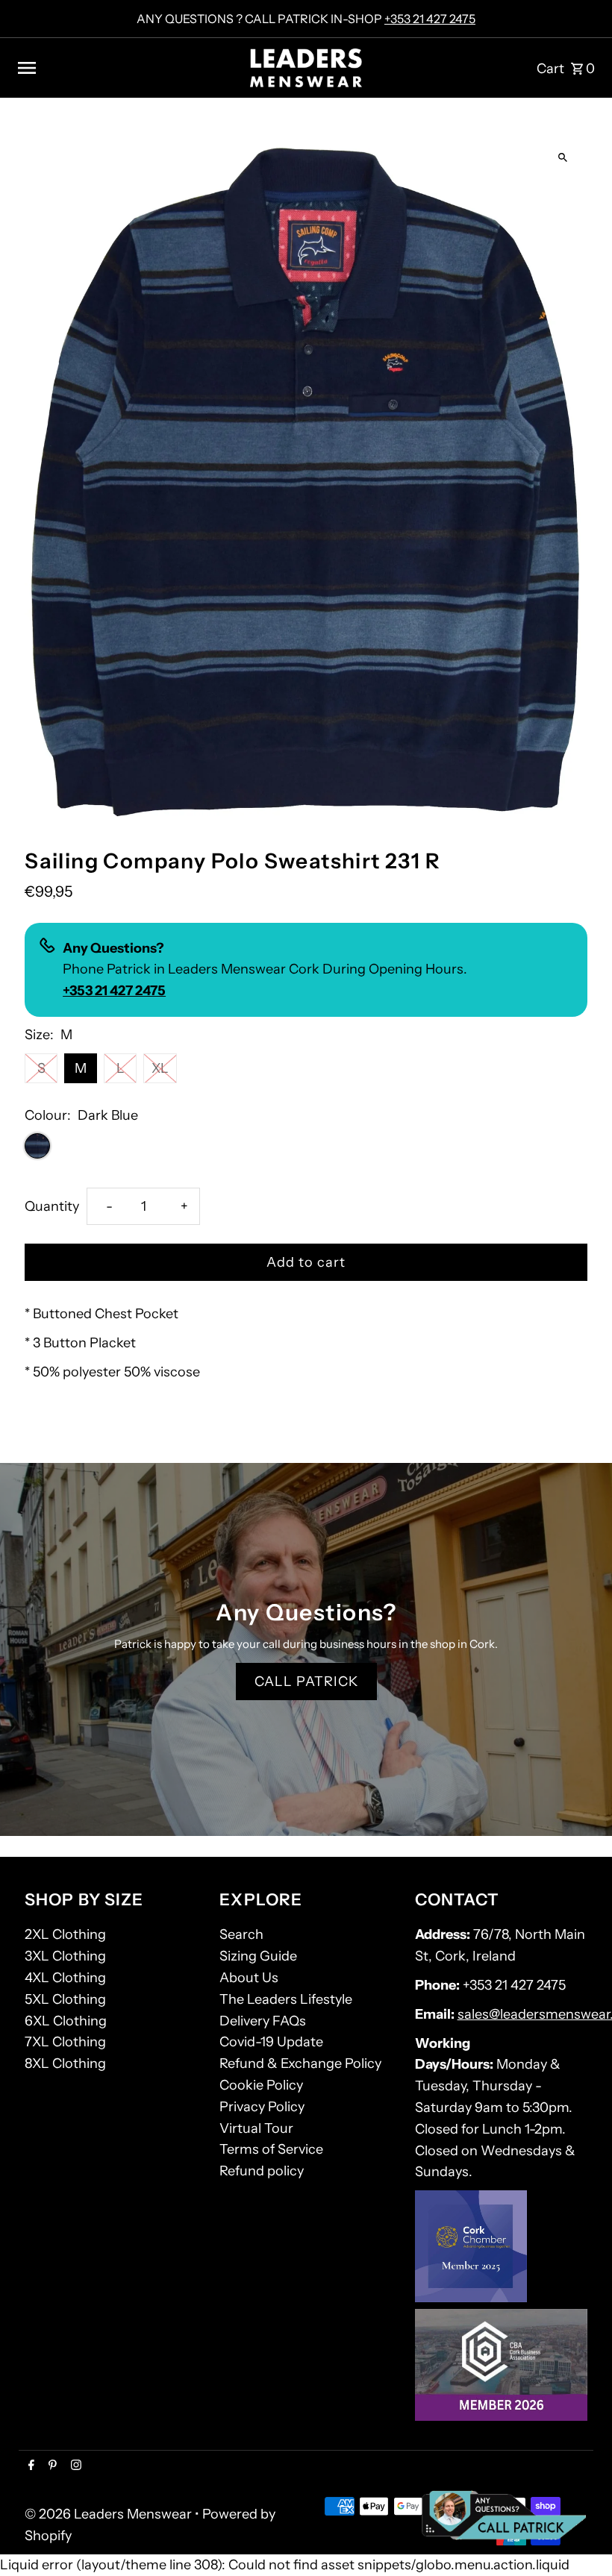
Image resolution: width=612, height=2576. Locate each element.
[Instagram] (74, 2466)
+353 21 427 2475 (430, 19)
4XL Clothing (65, 1978)
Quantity (52, 1206)
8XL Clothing (65, 2063)
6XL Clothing (66, 2021)
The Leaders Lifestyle (286, 1999)
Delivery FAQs (263, 2021)
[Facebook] (29, 2466)
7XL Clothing (65, 2042)
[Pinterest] (51, 2466)
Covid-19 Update (271, 2042)
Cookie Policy (261, 2085)
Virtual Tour (256, 2128)
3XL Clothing (65, 1956)
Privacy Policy (262, 2107)
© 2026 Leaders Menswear (110, 2514)
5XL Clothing (65, 1999)
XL (160, 1068)
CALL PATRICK (306, 1682)
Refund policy (262, 2171)
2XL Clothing (65, 1934)
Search (241, 1934)
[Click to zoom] (563, 158)
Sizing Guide (258, 1956)
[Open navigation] (127, 68)
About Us (249, 1978)
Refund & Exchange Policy (300, 2063)
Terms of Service (271, 2149)
